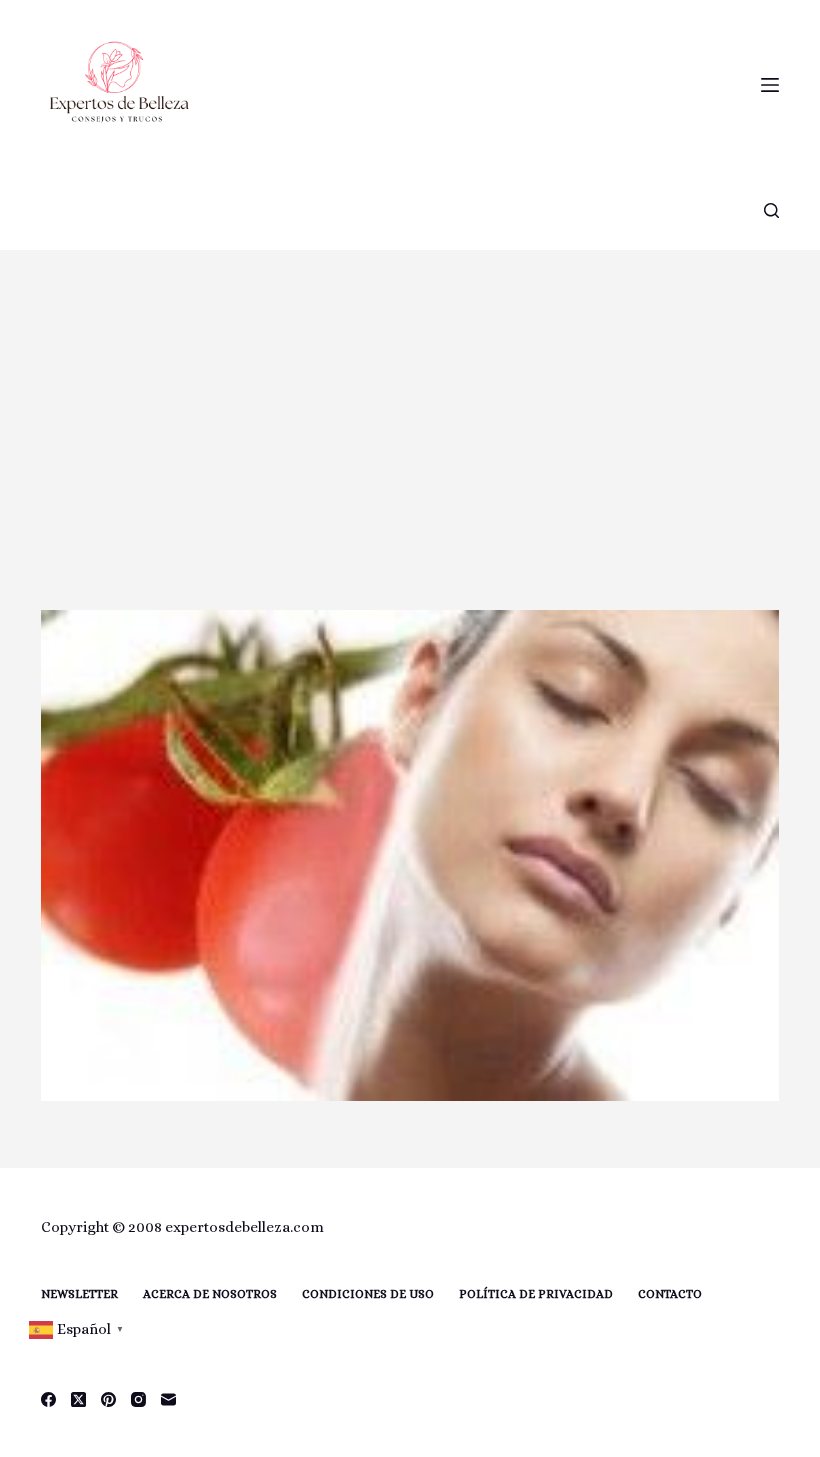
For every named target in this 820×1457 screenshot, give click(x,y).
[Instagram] (138, 1399)
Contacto (670, 1294)
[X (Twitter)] (78, 1399)
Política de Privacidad (536, 1294)
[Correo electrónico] (168, 1399)
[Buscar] (771, 210)
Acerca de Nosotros (210, 1294)
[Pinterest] (108, 1399)
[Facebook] (48, 1399)
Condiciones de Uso (368, 1294)
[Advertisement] (410, 400)
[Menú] (770, 85)
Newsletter (79, 1294)
